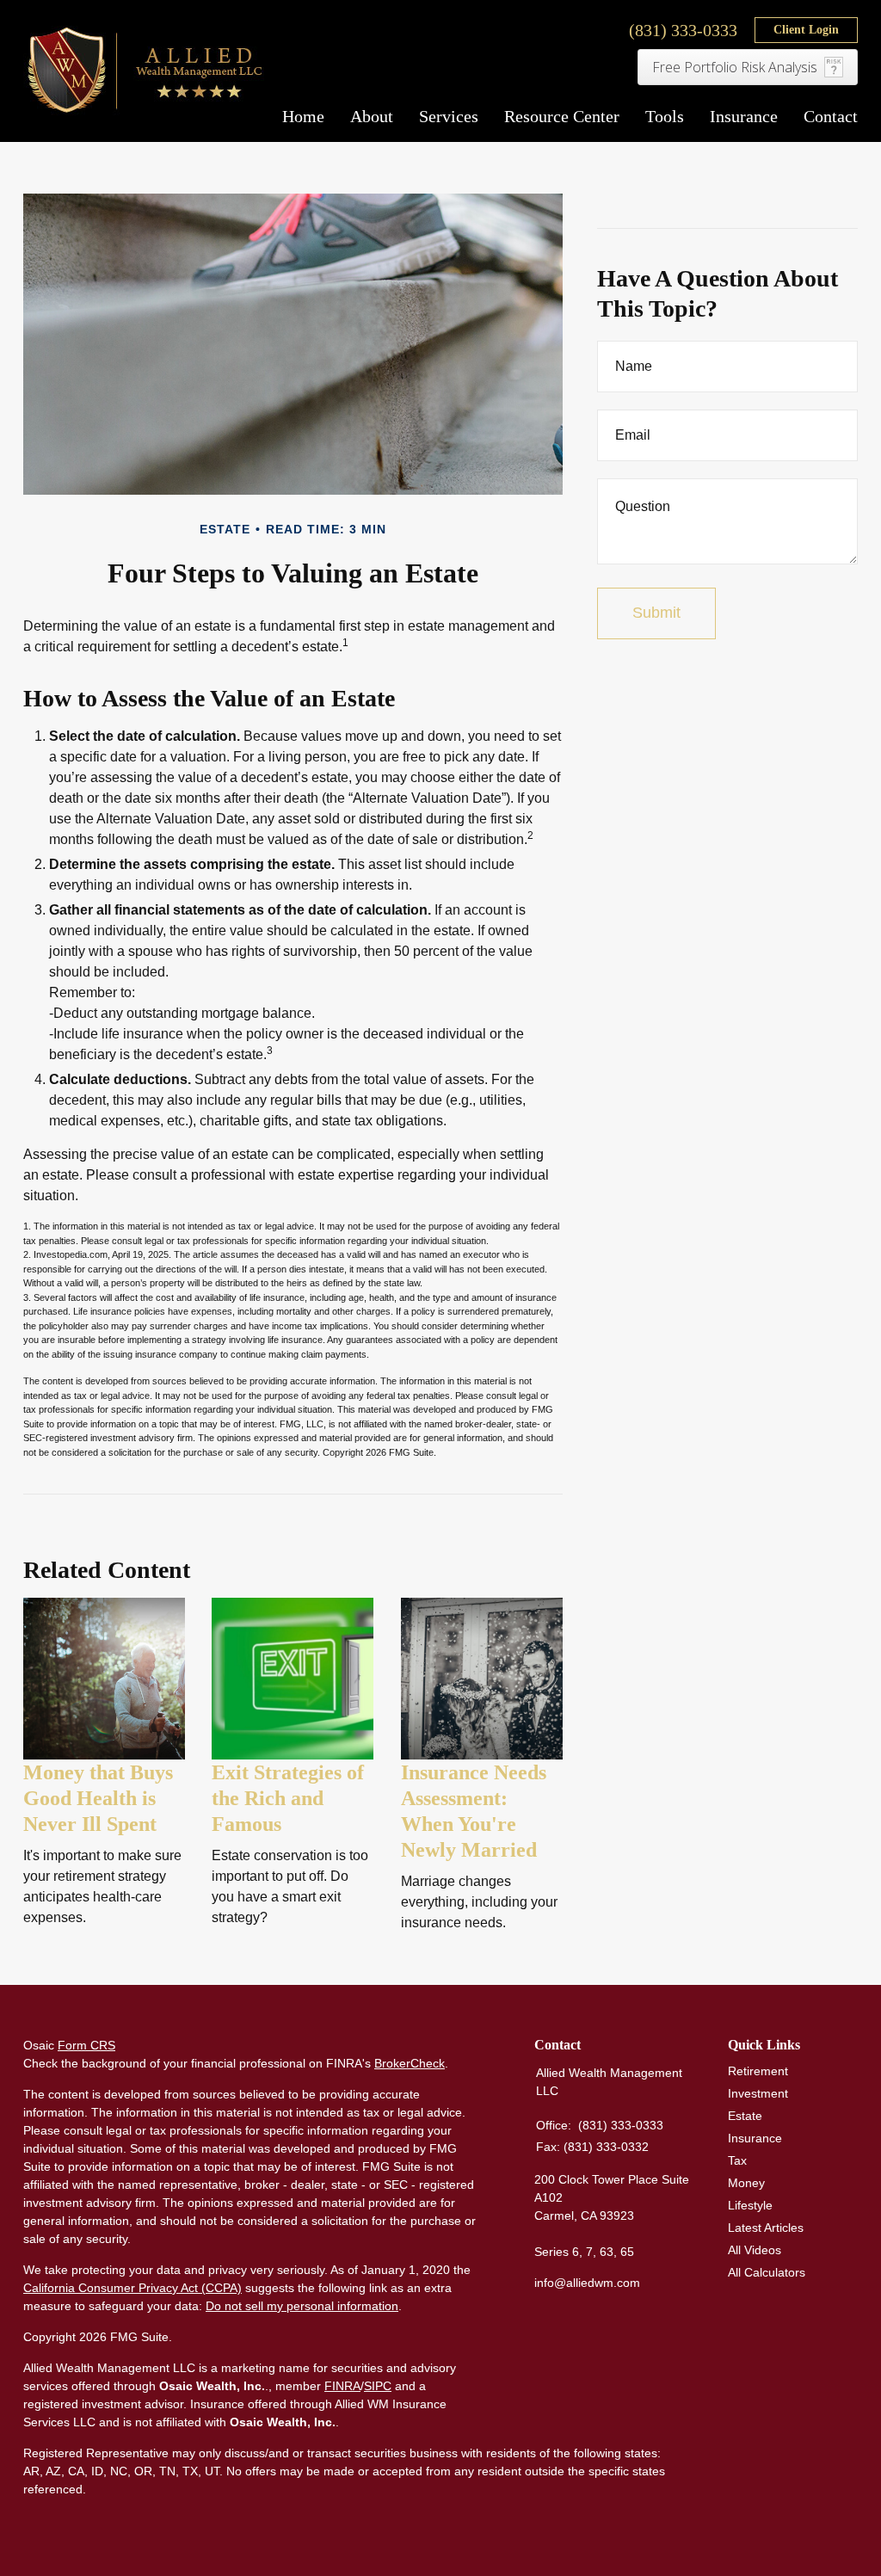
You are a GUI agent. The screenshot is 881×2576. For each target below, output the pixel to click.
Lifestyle (750, 2205)
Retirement (758, 2071)
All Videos (755, 2250)
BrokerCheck (410, 2063)
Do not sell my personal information (302, 2306)
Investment (758, 2093)
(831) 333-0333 (683, 30)
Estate (745, 2116)
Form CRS (86, 2045)
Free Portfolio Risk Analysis (735, 67)
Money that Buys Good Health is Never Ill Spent (98, 1798)
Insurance (755, 2138)
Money (746, 2183)
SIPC (378, 2386)
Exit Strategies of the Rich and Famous (288, 1798)
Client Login (806, 30)
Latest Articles (766, 2228)
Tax (737, 2160)
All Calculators (767, 2272)
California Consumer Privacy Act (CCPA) (132, 2288)
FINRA (342, 2386)
